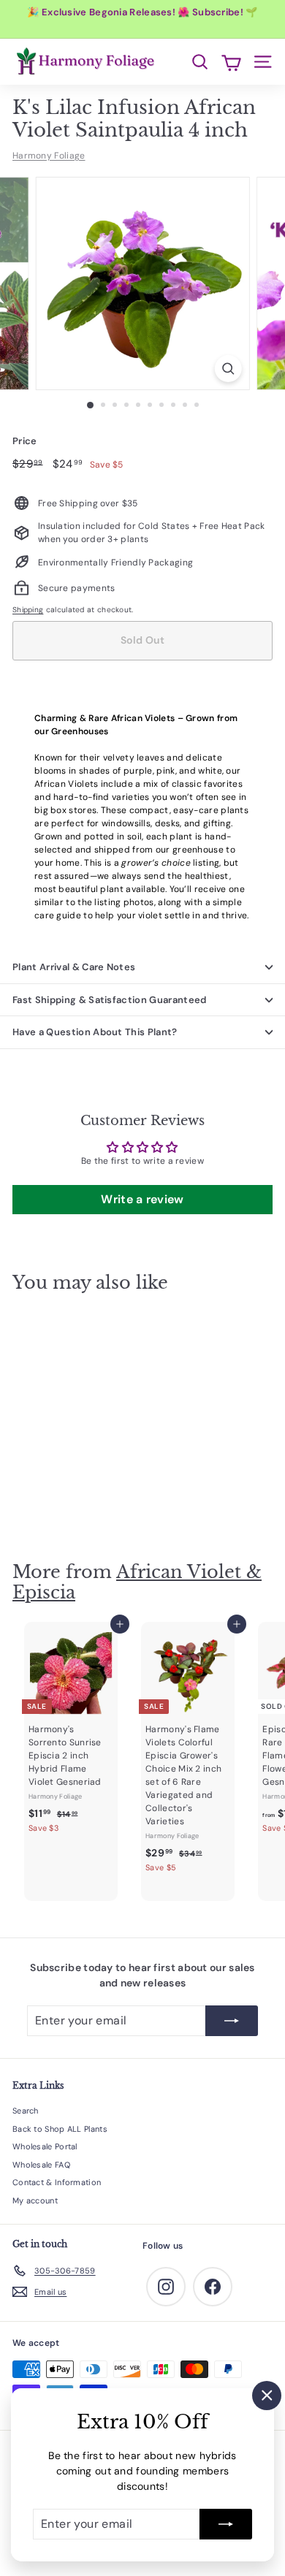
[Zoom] (228, 369)
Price (25, 441)
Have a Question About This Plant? (95, 1032)
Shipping (28, 610)
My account (35, 2200)
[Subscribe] (226, 2524)
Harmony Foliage (49, 156)
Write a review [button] (142, 1199)
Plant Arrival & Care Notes (74, 967)
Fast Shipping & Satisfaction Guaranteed (110, 1000)
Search (26, 2111)
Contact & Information (57, 2182)
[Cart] (231, 62)
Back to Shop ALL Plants (60, 2129)
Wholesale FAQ (41, 2165)
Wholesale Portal (45, 2146)
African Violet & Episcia (137, 1582)
